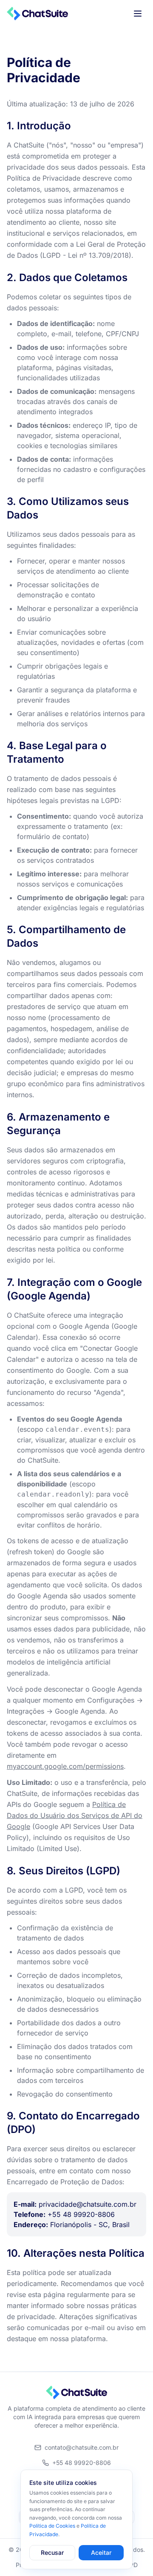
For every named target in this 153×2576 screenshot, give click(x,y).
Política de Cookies (52, 2526)
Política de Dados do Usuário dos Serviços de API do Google (75, 1815)
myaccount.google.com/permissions (65, 1766)
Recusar (52, 2552)
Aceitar (101, 2552)
